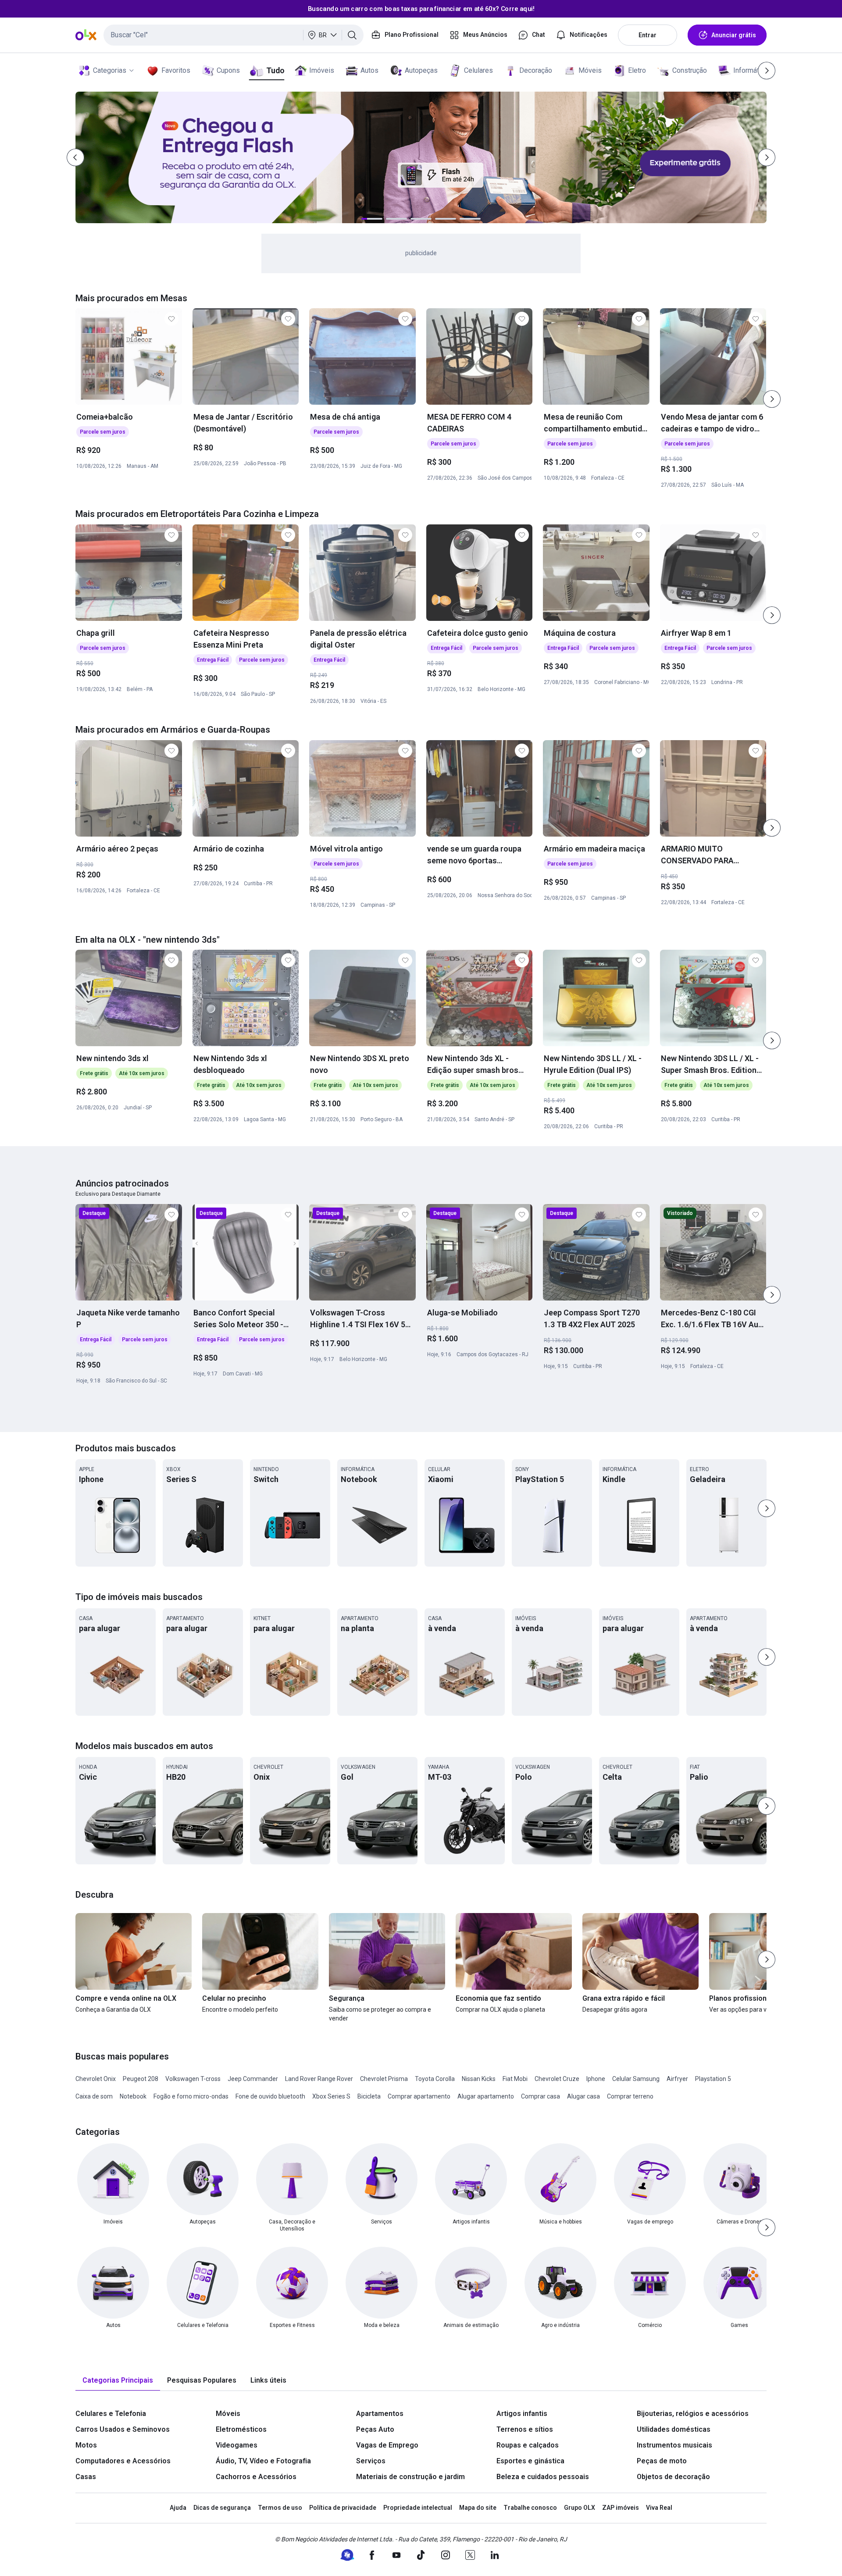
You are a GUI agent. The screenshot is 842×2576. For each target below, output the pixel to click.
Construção (690, 70)
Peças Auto (375, 2429)
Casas (86, 2477)
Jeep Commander (253, 2079)
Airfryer (677, 2079)
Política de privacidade (343, 2508)
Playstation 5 (713, 2079)
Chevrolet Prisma (384, 2079)
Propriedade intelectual (418, 2508)
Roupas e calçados (528, 2445)
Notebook (133, 2096)
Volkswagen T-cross (193, 2079)
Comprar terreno (630, 2096)
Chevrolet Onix (96, 2079)
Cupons (228, 70)
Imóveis (322, 70)
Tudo (275, 70)
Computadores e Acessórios (123, 2461)
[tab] (118, 2381)
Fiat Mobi (515, 2079)
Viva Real (659, 2508)
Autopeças (421, 70)
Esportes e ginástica (530, 2461)
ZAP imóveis (621, 2508)
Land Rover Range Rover (319, 2079)
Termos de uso (280, 2508)
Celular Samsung (636, 2079)
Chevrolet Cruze (557, 2079)
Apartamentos (380, 2414)
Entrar (648, 35)
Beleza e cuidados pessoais (543, 2477)
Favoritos (176, 70)
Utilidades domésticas (674, 2429)
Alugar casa (583, 2096)
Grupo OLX (580, 2508)
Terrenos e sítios (525, 2429)
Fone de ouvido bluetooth (270, 2096)
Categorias (110, 70)
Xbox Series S (331, 2096)
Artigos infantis (522, 2414)
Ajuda (178, 2508)
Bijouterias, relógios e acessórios (693, 2414)
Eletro (637, 70)
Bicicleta (369, 2096)
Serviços (371, 2461)
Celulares (478, 70)
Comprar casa (541, 2096)
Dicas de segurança (222, 2508)
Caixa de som (94, 2096)
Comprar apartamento (419, 2096)
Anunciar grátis (734, 35)
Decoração (536, 70)
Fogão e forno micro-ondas (191, 2096)
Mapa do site (478, 2508)
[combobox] (234, 35)
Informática (751, 70)
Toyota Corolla (435, 2079)
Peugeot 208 (141, 2079)
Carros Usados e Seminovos (123, 2429)
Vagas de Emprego (387, 2445)
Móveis (590, 70)
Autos (369, 70)
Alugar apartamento (486, 2096)
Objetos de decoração (673, 2477)
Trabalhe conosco (530, 2508)
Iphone (596, 2079)
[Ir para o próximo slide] (772, 399)
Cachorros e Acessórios (256, 2477)
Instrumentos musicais (674, 2445)
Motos (86, 2445)
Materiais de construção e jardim (410, 2477)
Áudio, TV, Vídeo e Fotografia (263, 2461)
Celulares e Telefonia (111, 2414)
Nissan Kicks (479, 2079)
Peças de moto (662, 2461)
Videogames (237, 2445)
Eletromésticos (241, 2429)
